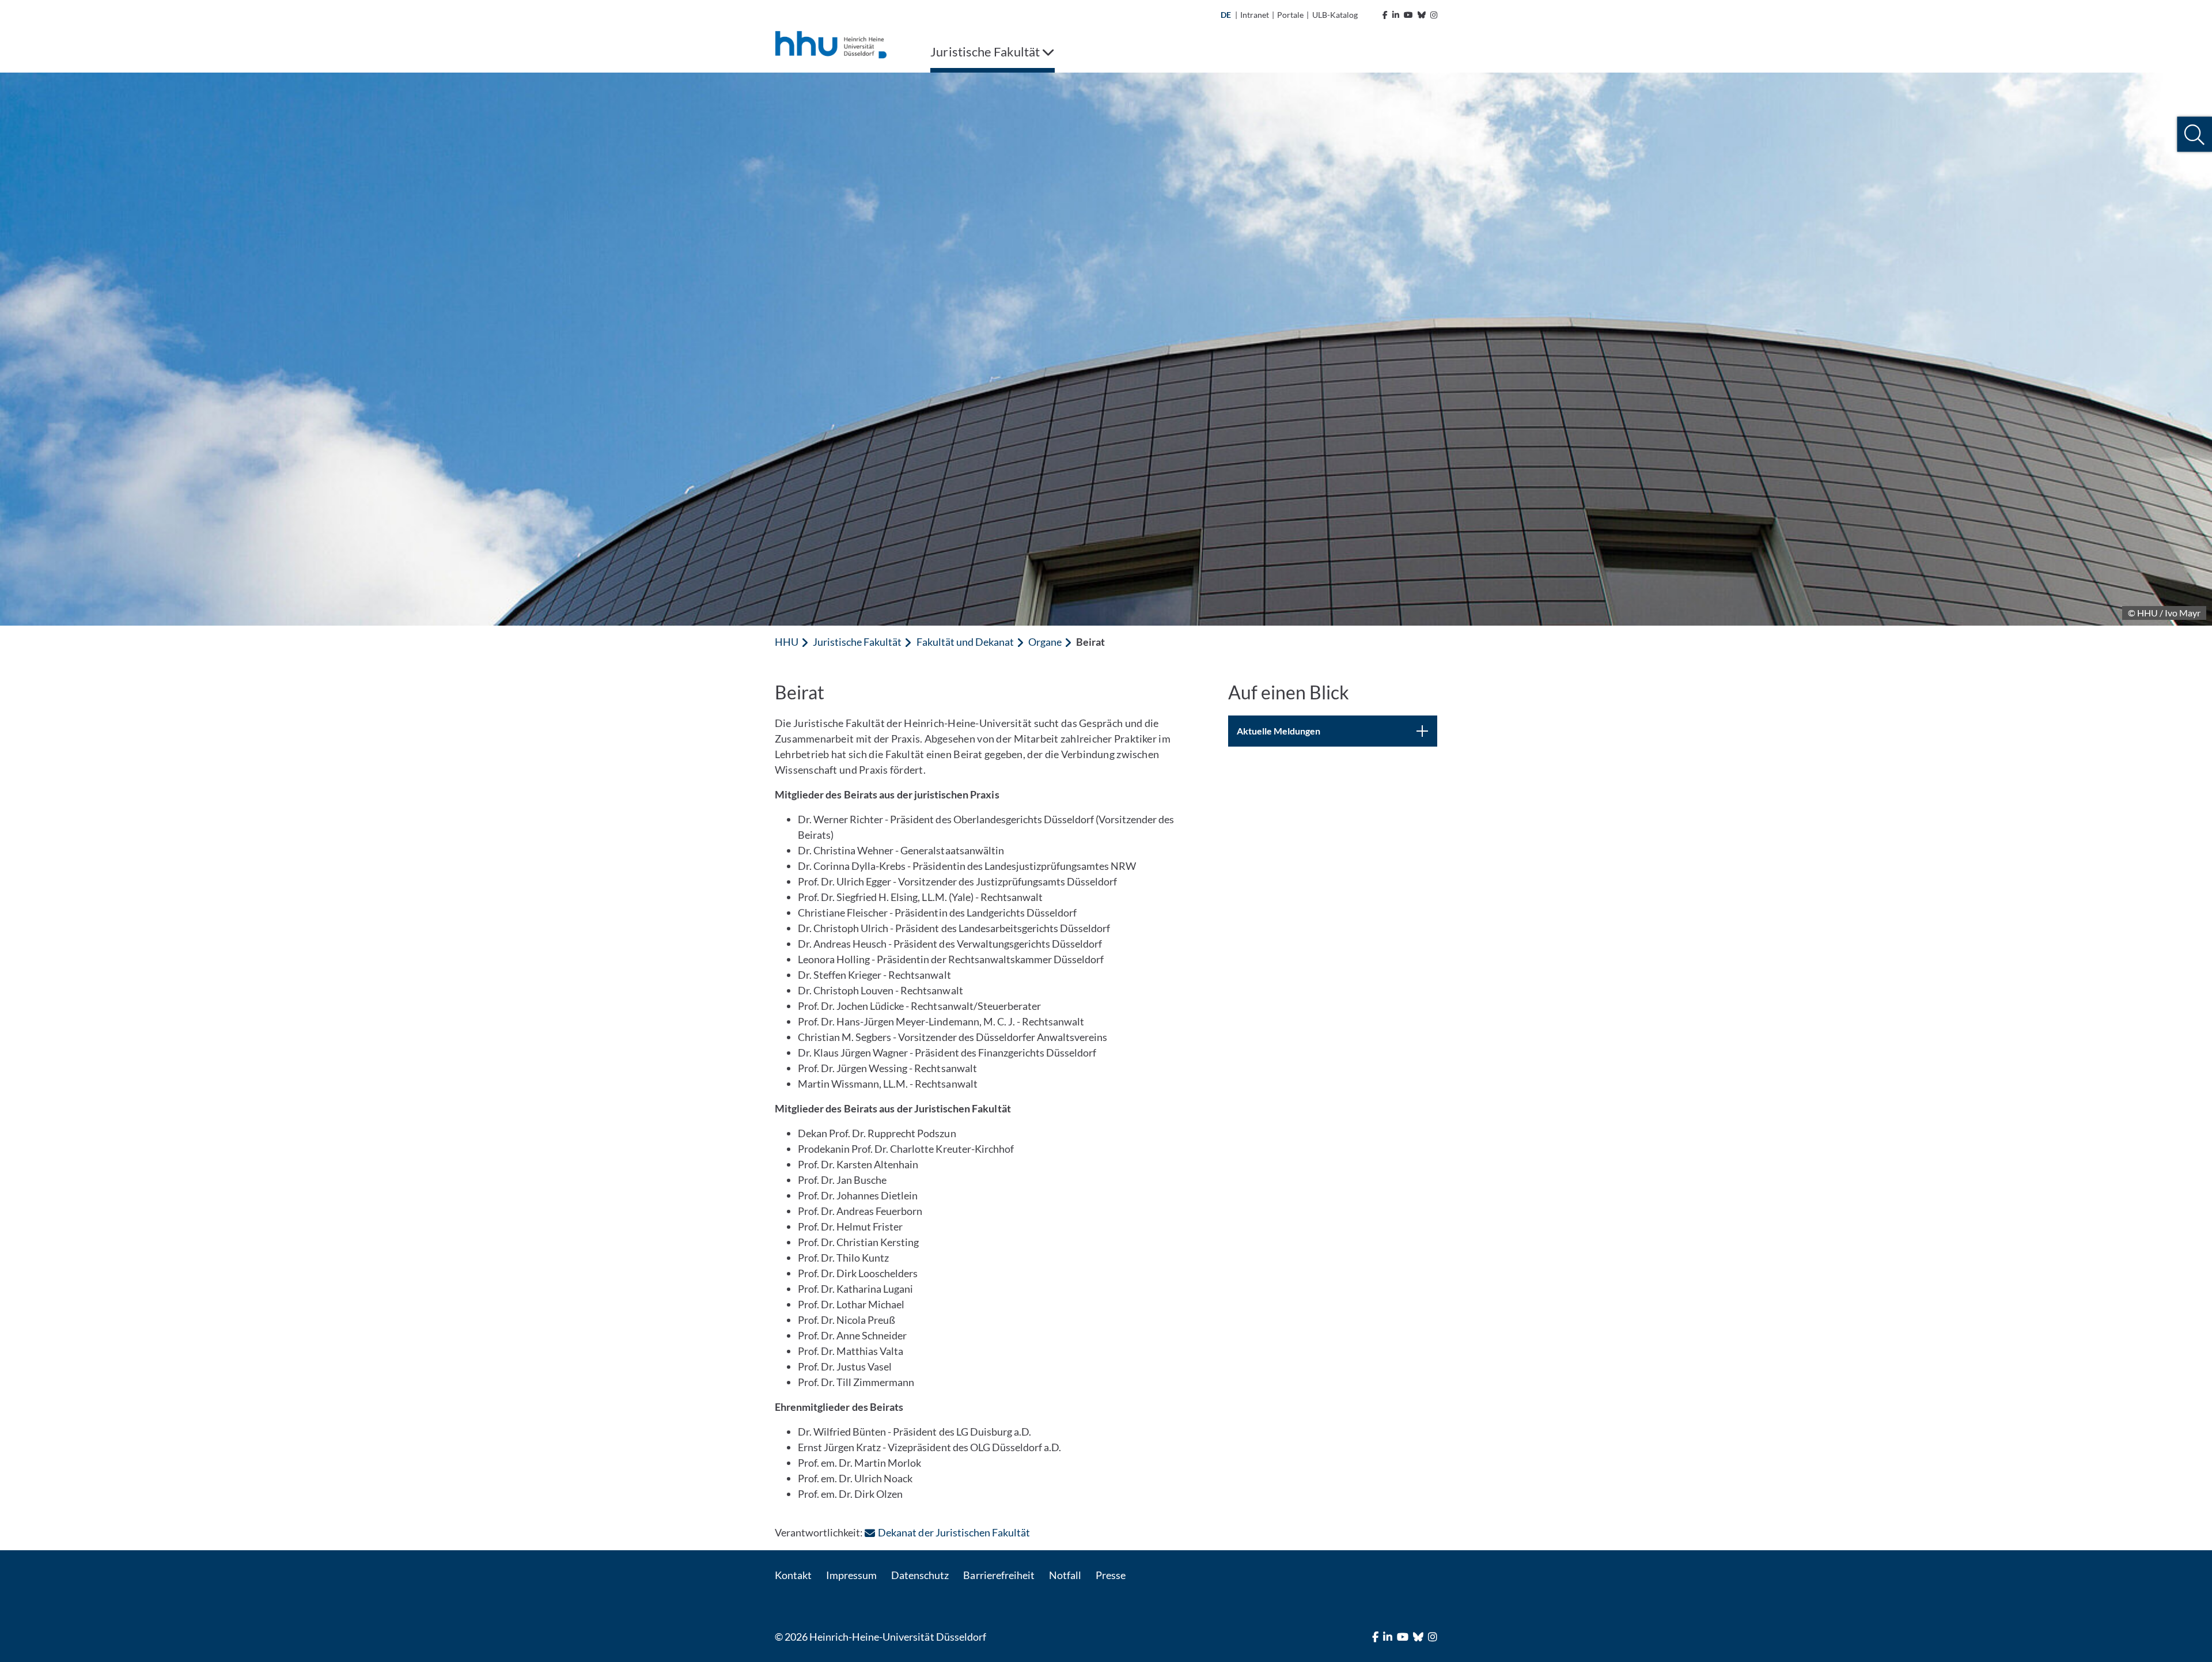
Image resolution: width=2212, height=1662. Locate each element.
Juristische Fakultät (857, 642)
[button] (2194, 135)
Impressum (851, 1575)
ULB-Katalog (1335, 15)
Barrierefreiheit (999, 1575)
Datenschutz (920, 1575)
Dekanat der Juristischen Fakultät (954, 1532)
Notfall (1065, 1575)
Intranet (1255, 15)
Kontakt (793, 1575)
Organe (1045, 642)
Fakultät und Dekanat (965, 642)
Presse (1111, 1575)
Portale (1290, 15)
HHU (787, 642)
